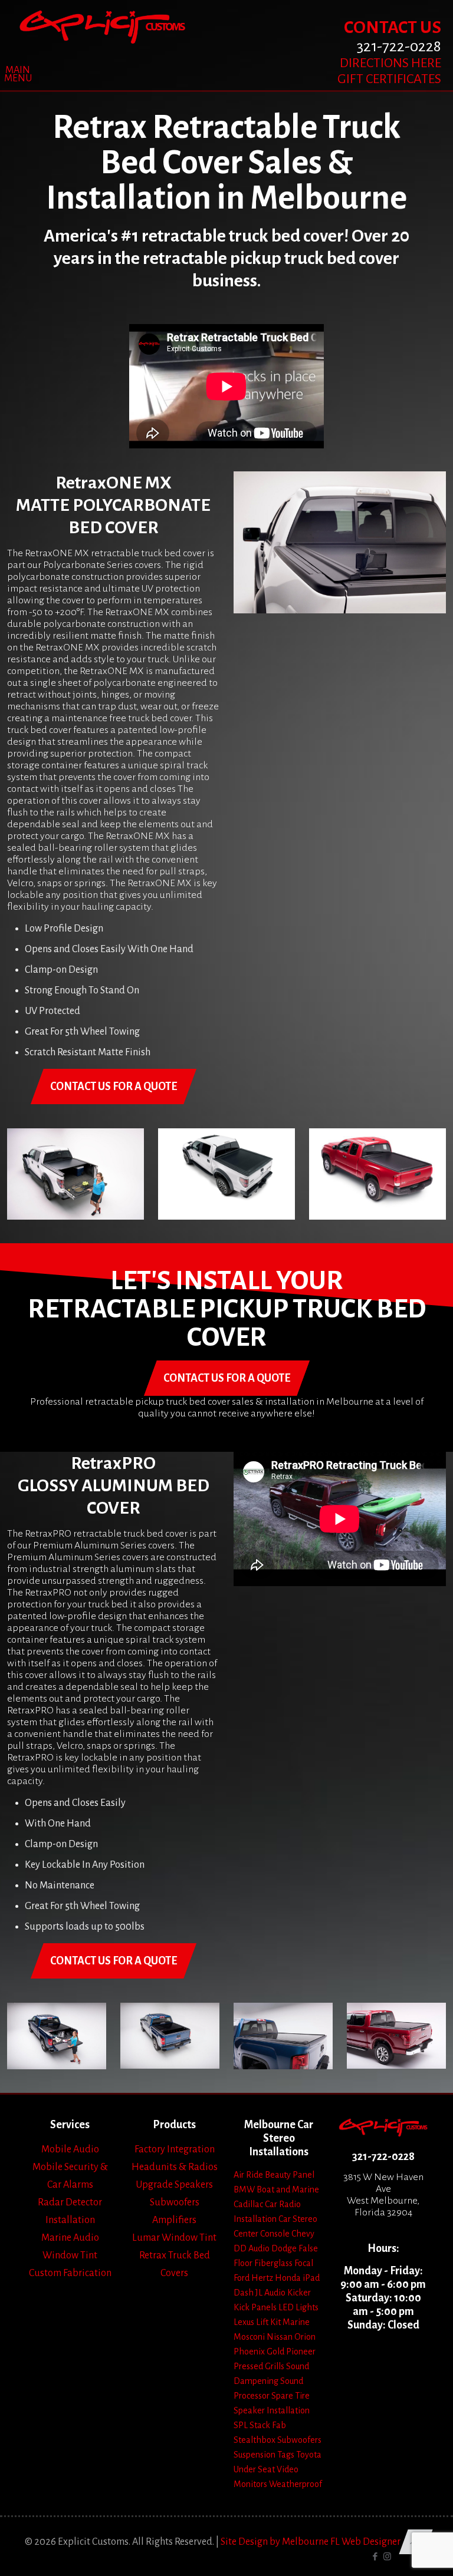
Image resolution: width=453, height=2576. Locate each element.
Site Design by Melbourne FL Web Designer (311, 2542)
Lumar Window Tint (174, 2238)
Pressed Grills (259, 2366)
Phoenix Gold (259, 2352)
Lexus (244, 2322)
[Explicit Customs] (102, 27)
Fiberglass (273, 2263)
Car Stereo (298, 2219)
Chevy (303, 2234)
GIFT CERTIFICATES (389, 79)
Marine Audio (70, 2238)
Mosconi (249, 2337)
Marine (296, 2322)
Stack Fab (268, 2425)
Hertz (262, 2278)
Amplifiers (174, 2220)
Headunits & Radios (175, 2167)
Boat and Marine (288, 2189)
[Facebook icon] (375, 2557)
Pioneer (301, 2352)
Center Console (262, 2234)
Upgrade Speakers (174, 2185)
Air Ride (248, 2175)
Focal (304, 2263)
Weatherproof (296, 2484)
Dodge (284, 2248)
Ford (242, 2278)
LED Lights (298, 2307)
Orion (305, 2337)
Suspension (255, 2455)
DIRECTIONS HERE (390, 63)
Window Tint (70, 2255)
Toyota (309, 2455)
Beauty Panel (290, 2175)
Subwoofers (175, 2202)
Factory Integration (175, 2149)
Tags (286, 2455)
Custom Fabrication (70, 2273)
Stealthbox (255, 2440)
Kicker (299, 2293)
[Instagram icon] (387, 2557)
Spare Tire (290, 2396)
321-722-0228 (383, 2156)
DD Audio (252, 2248)
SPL (241, 2425)
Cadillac (248, 2204)
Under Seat (254, 2469)
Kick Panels (255, 2307)
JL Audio (270, 2293)
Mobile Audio (70, 2149)
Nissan (280, 2337)
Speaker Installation (272, 2410)
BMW (244, 2189)
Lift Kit (268, 2322)
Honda (288, 2278)
